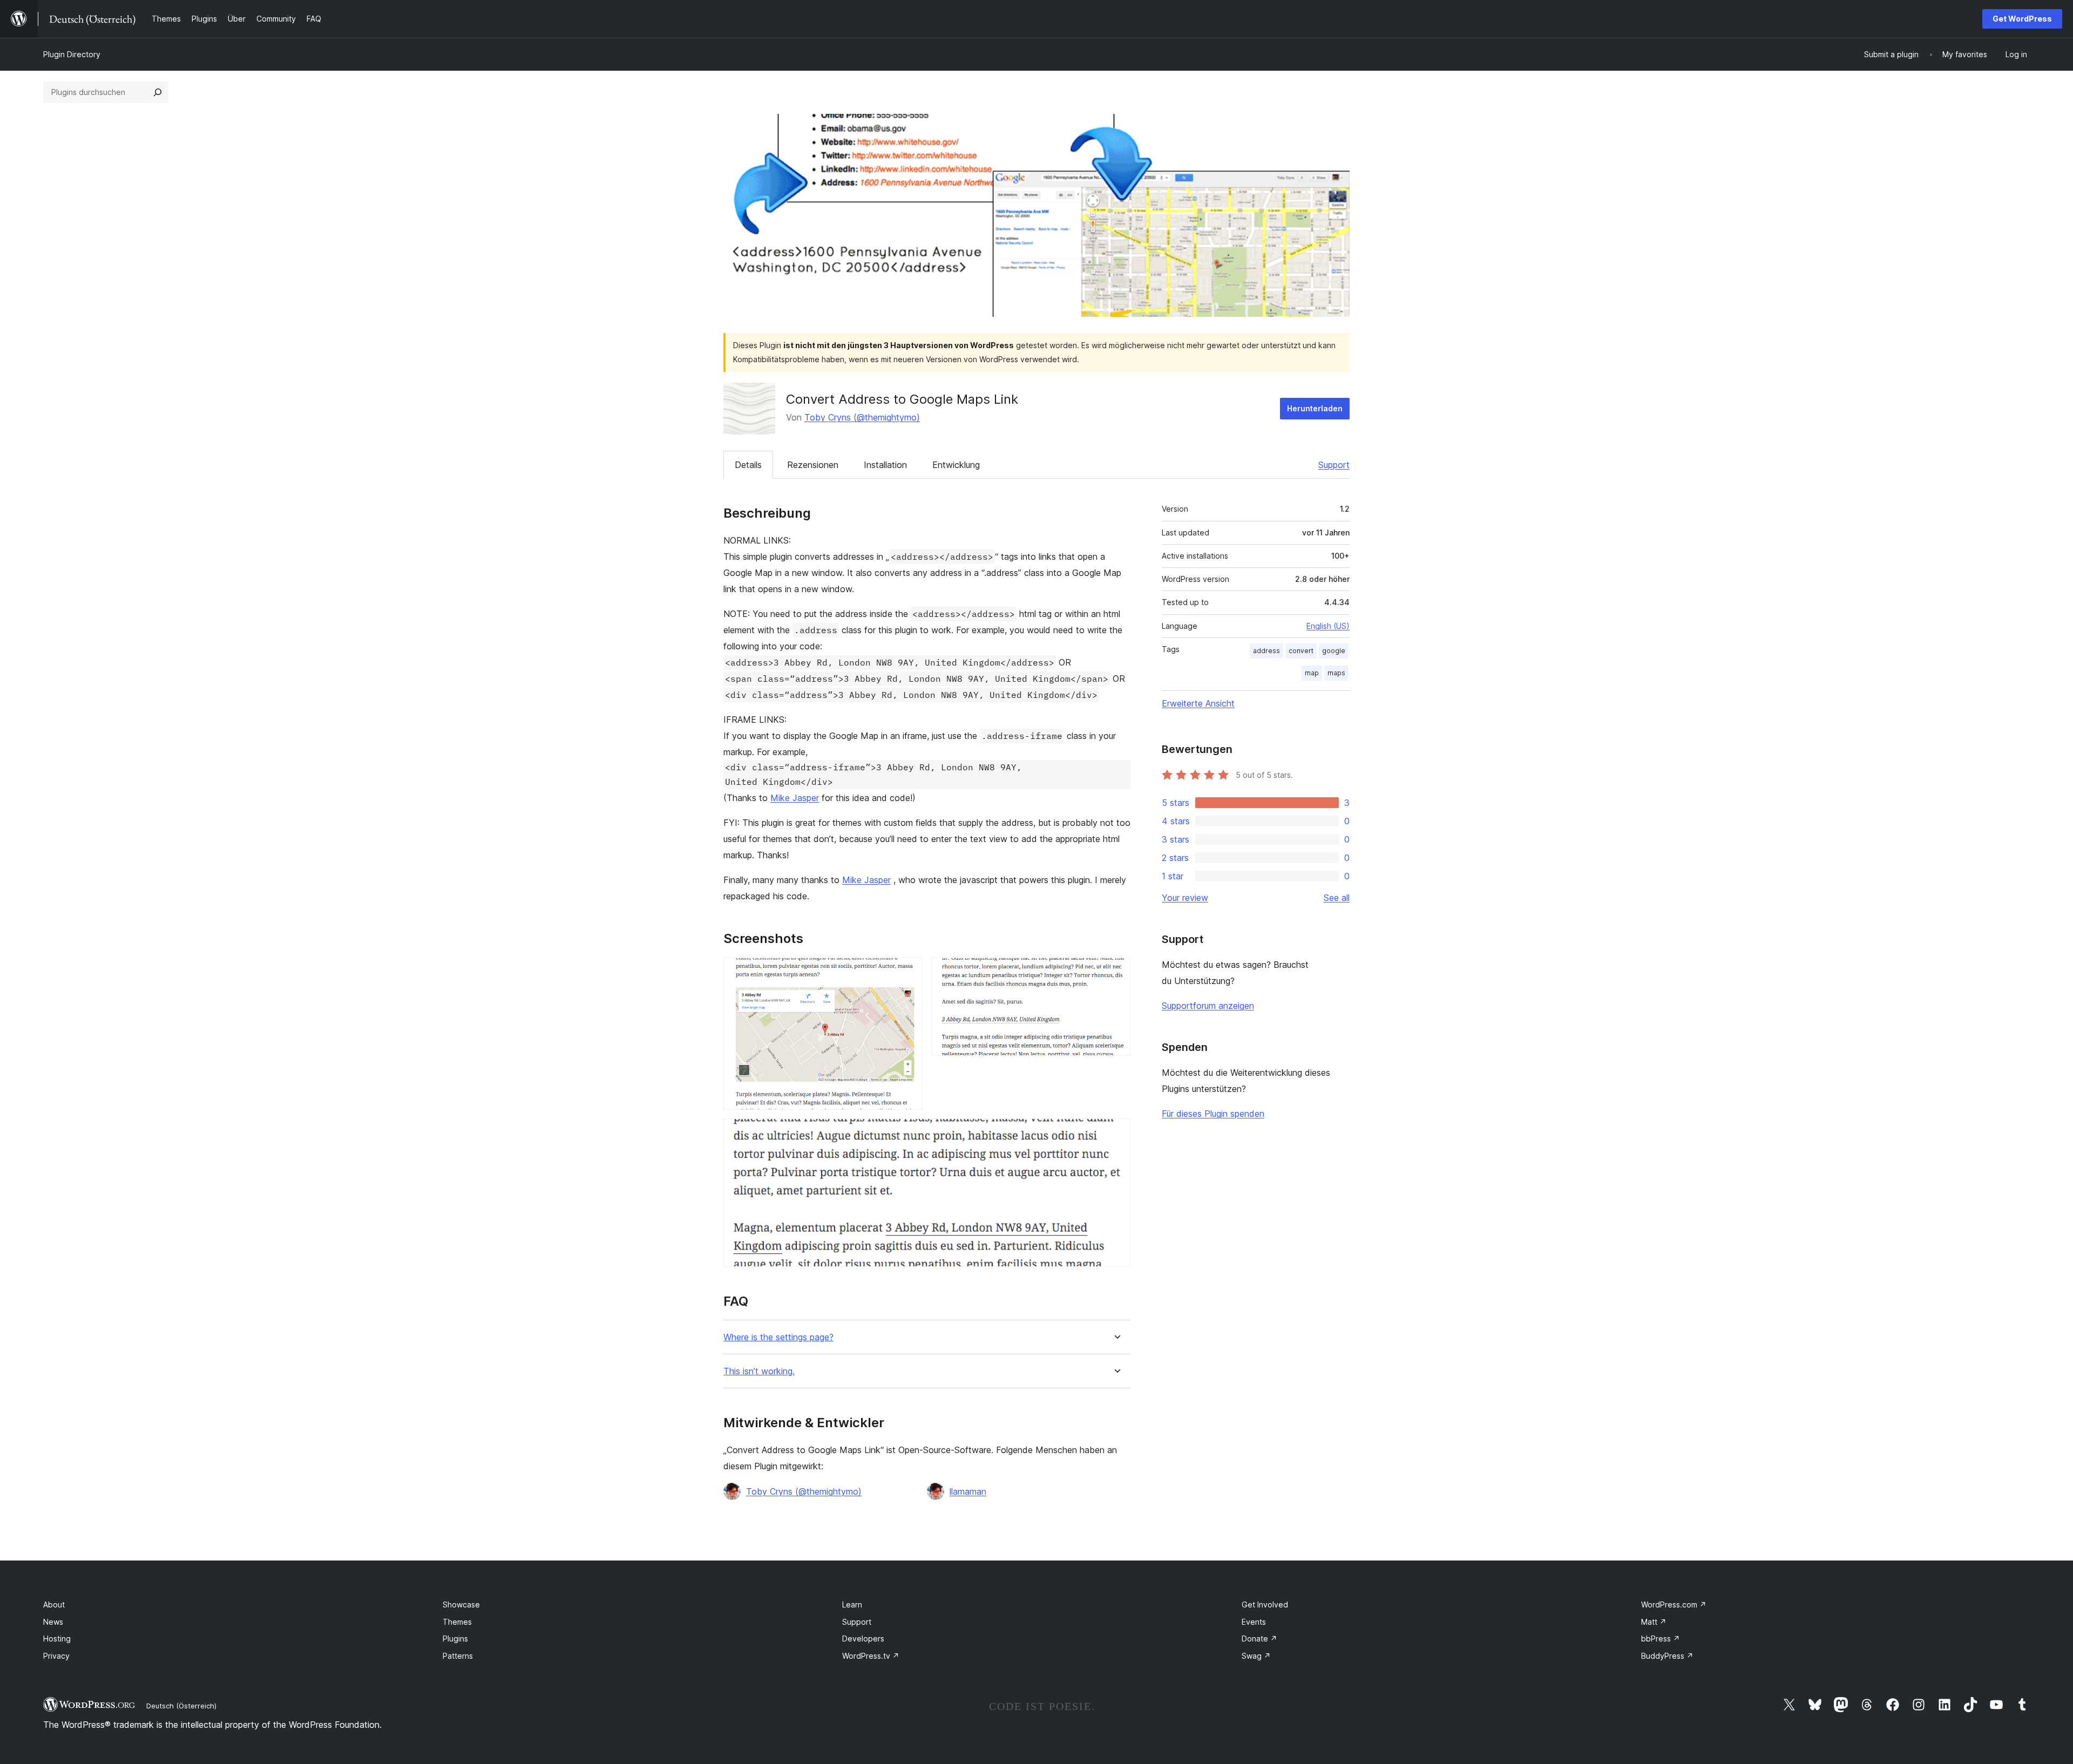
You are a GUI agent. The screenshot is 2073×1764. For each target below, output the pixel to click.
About (54, 1604)
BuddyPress (1667, 1656)
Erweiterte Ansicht (1198, 703)
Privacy (56, 1656)
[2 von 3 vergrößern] (1116, 972)
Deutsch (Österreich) (181, 1706)
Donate (1259, 1639)
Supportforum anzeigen (1208, 1006)
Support (1334, 465)
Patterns (458, 1656)
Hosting (57, 1639)
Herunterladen (1315, 408)
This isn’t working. (759, 1371)
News (53, 1622)
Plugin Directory (72, 54)
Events (1254, 1622)
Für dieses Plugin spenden (1213, 1114)
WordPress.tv (871, 1656)
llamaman (968, 1491)
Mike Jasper (795, 798)
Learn (852, 1604)
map (1312, 673)
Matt (1654, 1622)
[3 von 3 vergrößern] (1116, 1133)
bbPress (1661, 1639)
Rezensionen (813, 465)
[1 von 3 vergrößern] (908, 972)
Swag (1256, 1656)
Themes (457, 1622)
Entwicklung (956, 465)
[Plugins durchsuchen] (158, 92)
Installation (885, 465)
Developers (863, 1639)
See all (1337, 898)
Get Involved (1265, 1604)
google (1334, 651)
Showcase (461, 1604)
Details (748, 465)
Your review (1185, 898)
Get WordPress (2022, 19)
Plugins (455, 1639)
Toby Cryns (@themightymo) (862, 417)
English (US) (1328, 626)
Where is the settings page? (778, 1337)
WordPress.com (1674, 1604)
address (1266, 651)
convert (1301, 651)
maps (1336, 673)
